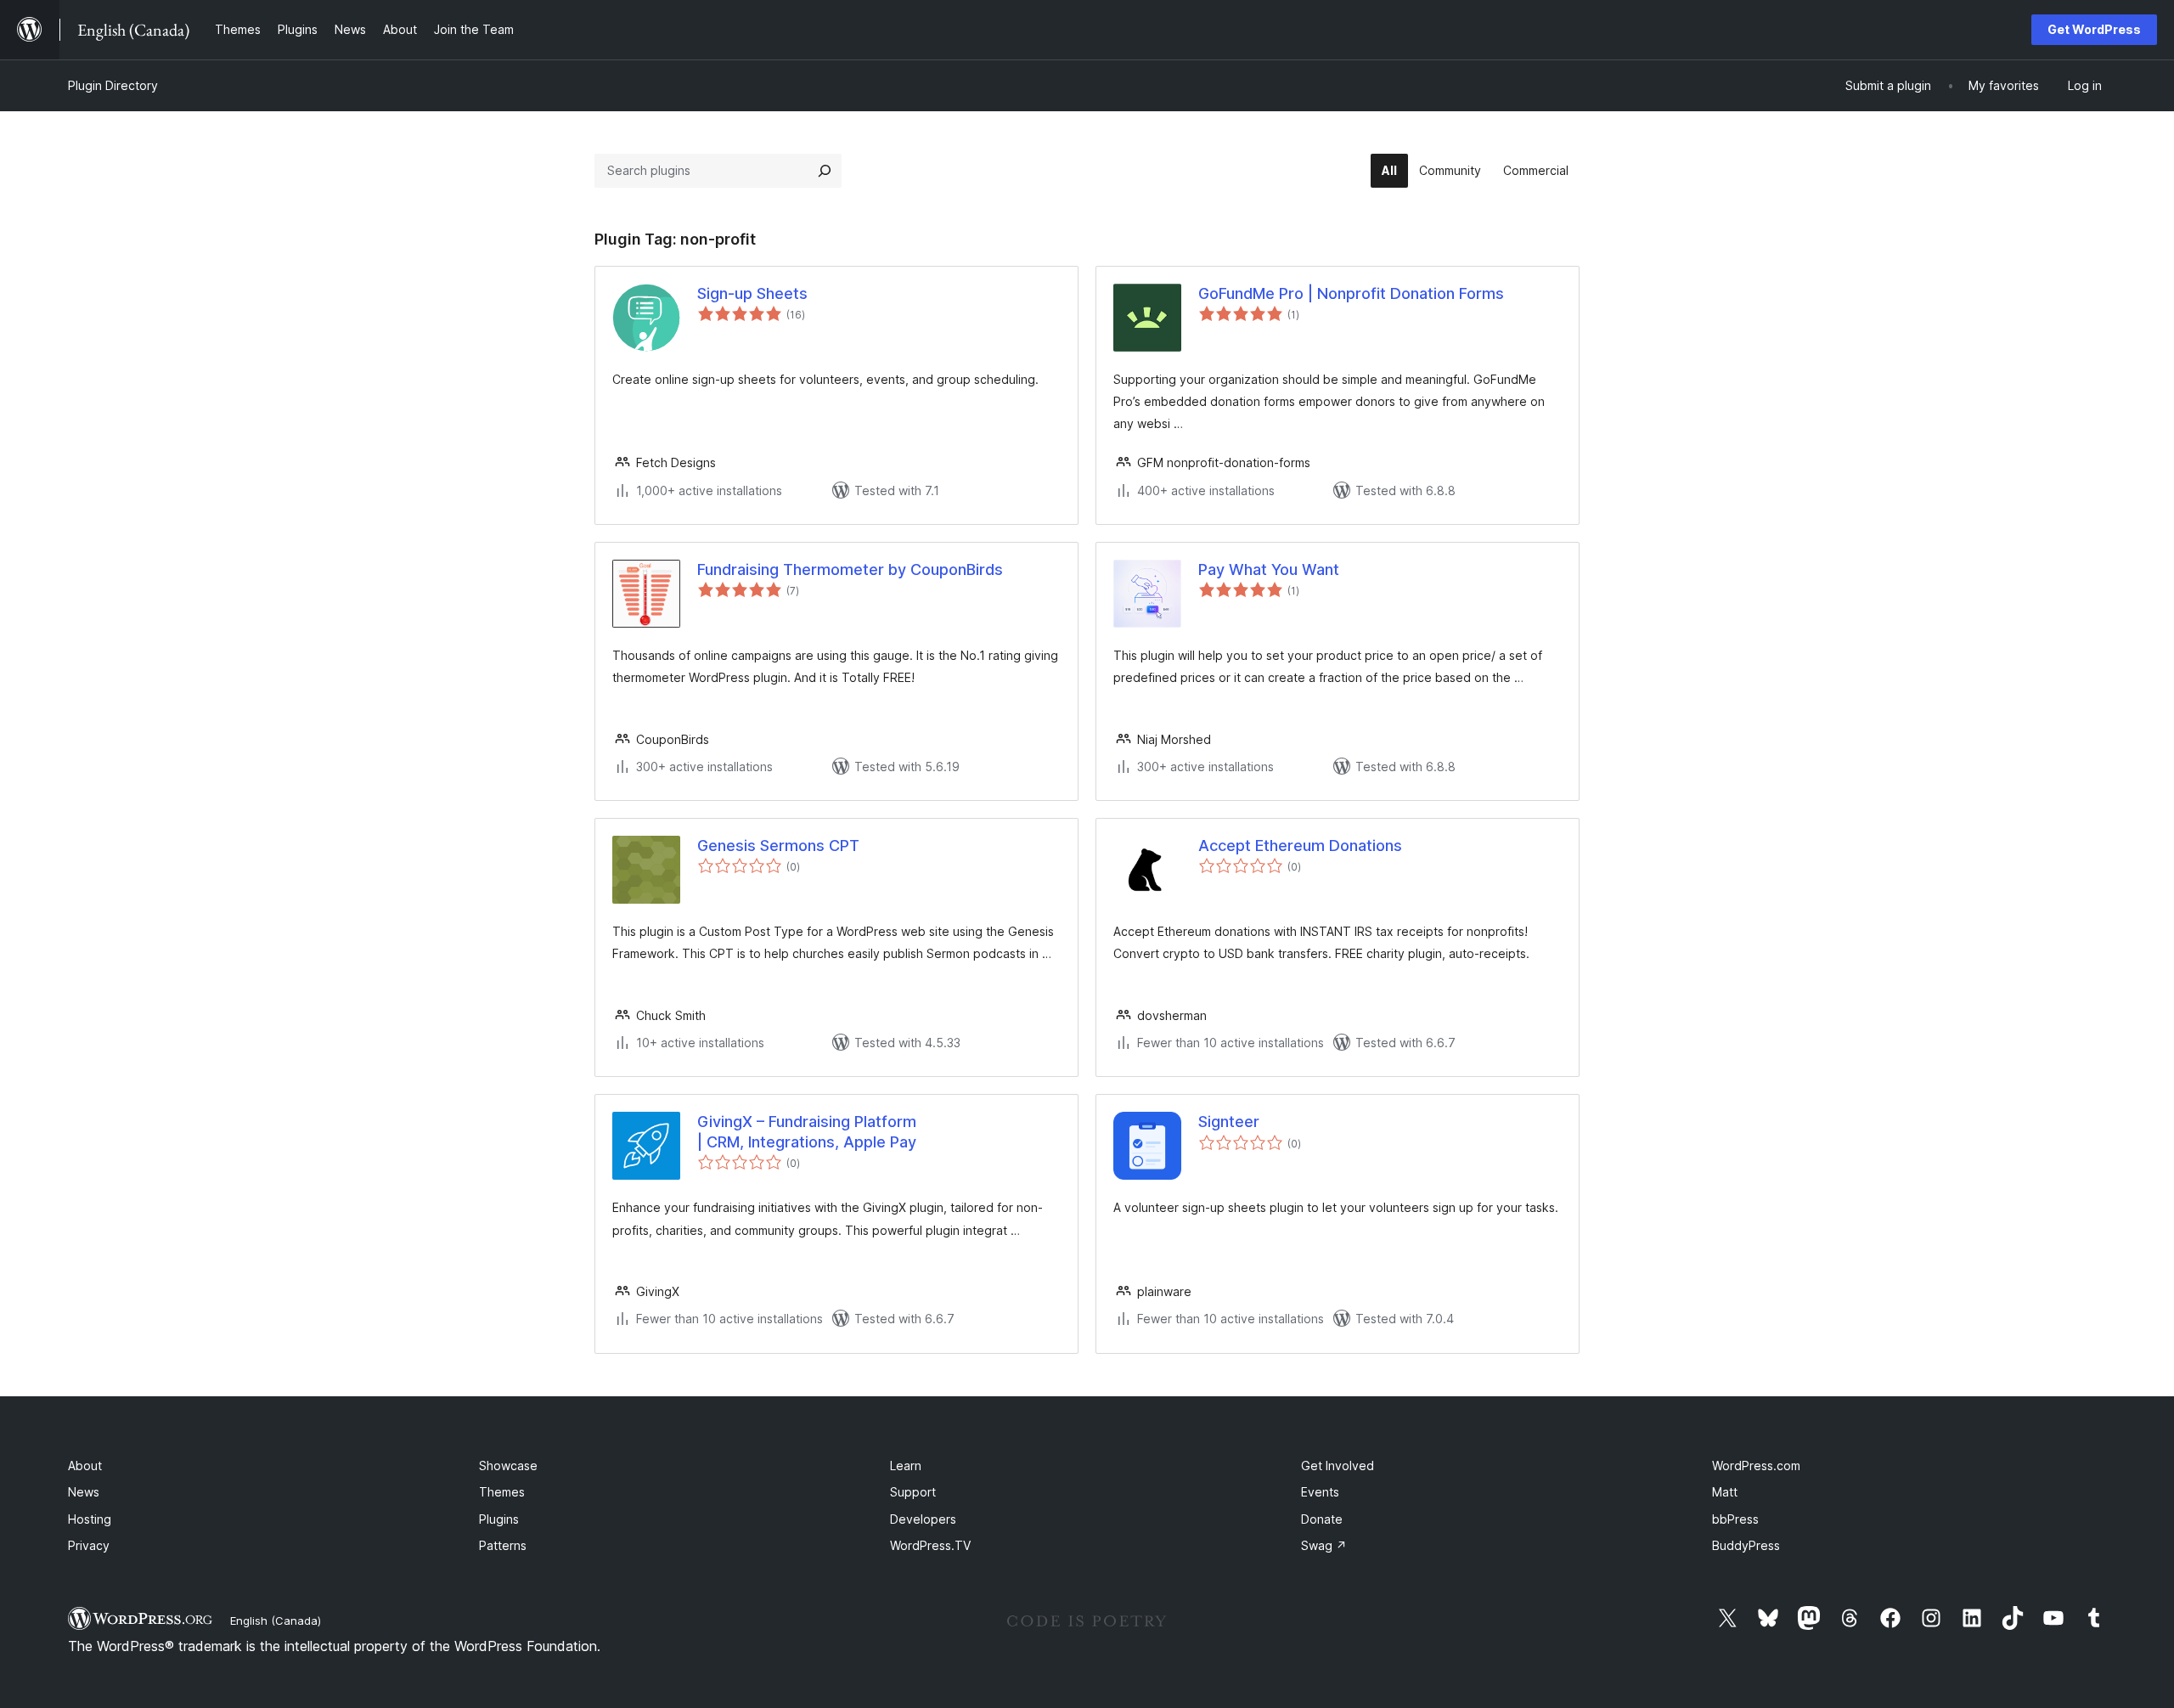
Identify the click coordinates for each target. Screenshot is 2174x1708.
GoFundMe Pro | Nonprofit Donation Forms (1351, 293)
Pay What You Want (1269, 569)
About (85, 1466)
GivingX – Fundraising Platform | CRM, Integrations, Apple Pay (807, 1131)
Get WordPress (2094, 29)
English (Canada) (276, 1621)
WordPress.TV (930, 1545)
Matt (1725, 1492)
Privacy (89, 1545)
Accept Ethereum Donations (1300, 846)
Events (1320, 1492)
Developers (923, 1519)
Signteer (1229, 1122)
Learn (906, 1466)
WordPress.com (1756, 1466)
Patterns (503, 1545)
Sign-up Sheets (752, 293)
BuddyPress (1746, 1545)
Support (913, 1492)
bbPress (1735, 1519)
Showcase (508, 1466)
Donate (1322, 1519)
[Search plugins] (825, 171)
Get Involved (1338, 1466)
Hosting (90, 1519)
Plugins (499, 1519)
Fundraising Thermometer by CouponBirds (850, 569)
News (84, 1492)
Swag (1324, 1545)
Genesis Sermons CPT (778, 846)
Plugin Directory (113, 85)
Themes (502, 1492)
